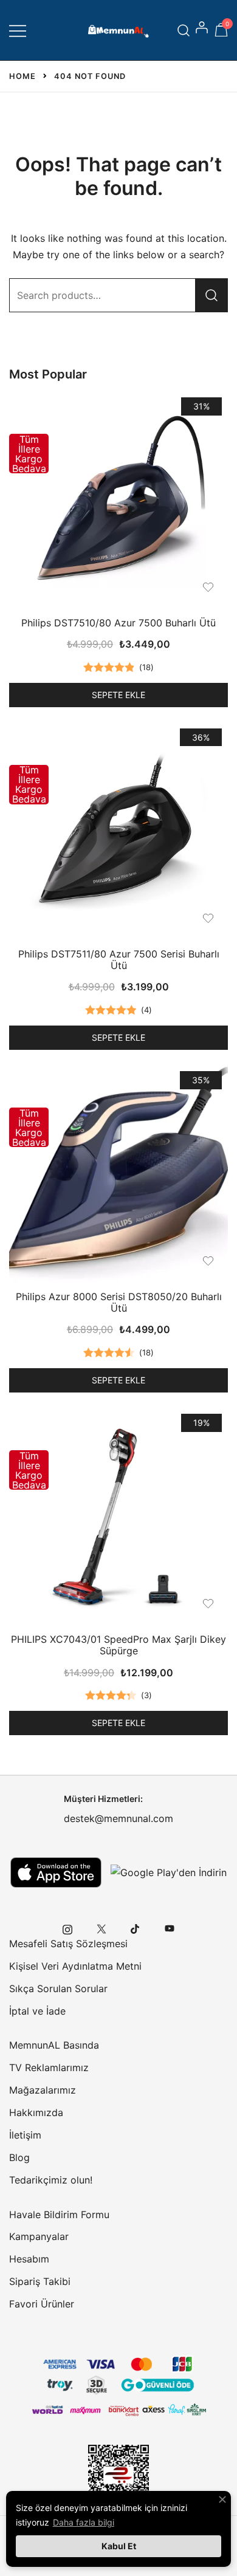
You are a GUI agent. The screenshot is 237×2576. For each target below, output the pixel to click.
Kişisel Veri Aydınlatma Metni (75, 1966)
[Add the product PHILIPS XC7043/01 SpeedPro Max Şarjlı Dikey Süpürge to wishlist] (208, 1604)
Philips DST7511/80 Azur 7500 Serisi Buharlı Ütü (119, 960)
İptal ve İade (37, 2011)
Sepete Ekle (118, 695)
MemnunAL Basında (54, 2045)
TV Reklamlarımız (49, 2067)
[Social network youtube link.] (170, 1928)
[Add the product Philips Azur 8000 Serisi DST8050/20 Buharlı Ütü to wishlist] (208, 1261)
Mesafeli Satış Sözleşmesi (68, 1944)
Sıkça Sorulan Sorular (58, 1989)
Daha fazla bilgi (84, 2522)
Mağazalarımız (43, 2090)
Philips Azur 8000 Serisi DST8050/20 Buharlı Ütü (119, 1302)
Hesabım (29, 2259)
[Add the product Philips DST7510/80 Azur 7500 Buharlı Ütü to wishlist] (208, 587)
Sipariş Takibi (40, 2281)
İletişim (25, 2135)
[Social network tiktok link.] (136, 1928)
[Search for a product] (184, 30)
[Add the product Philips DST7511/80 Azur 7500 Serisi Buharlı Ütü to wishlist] (208, 918)
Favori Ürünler (42, 2304)
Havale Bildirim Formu (59, 2215)
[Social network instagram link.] (67, 1928)
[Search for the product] (211, 295)
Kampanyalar (39, 2236)
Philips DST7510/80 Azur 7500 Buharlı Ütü (118, 623)
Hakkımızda (36, 2112)
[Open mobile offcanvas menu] (18, 30)
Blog (19, 2157)
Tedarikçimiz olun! (51, 2180)
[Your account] (203, 30)
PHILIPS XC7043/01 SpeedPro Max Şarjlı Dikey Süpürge (118, 1645)
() (146, 667)
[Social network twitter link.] (101, 1928)
